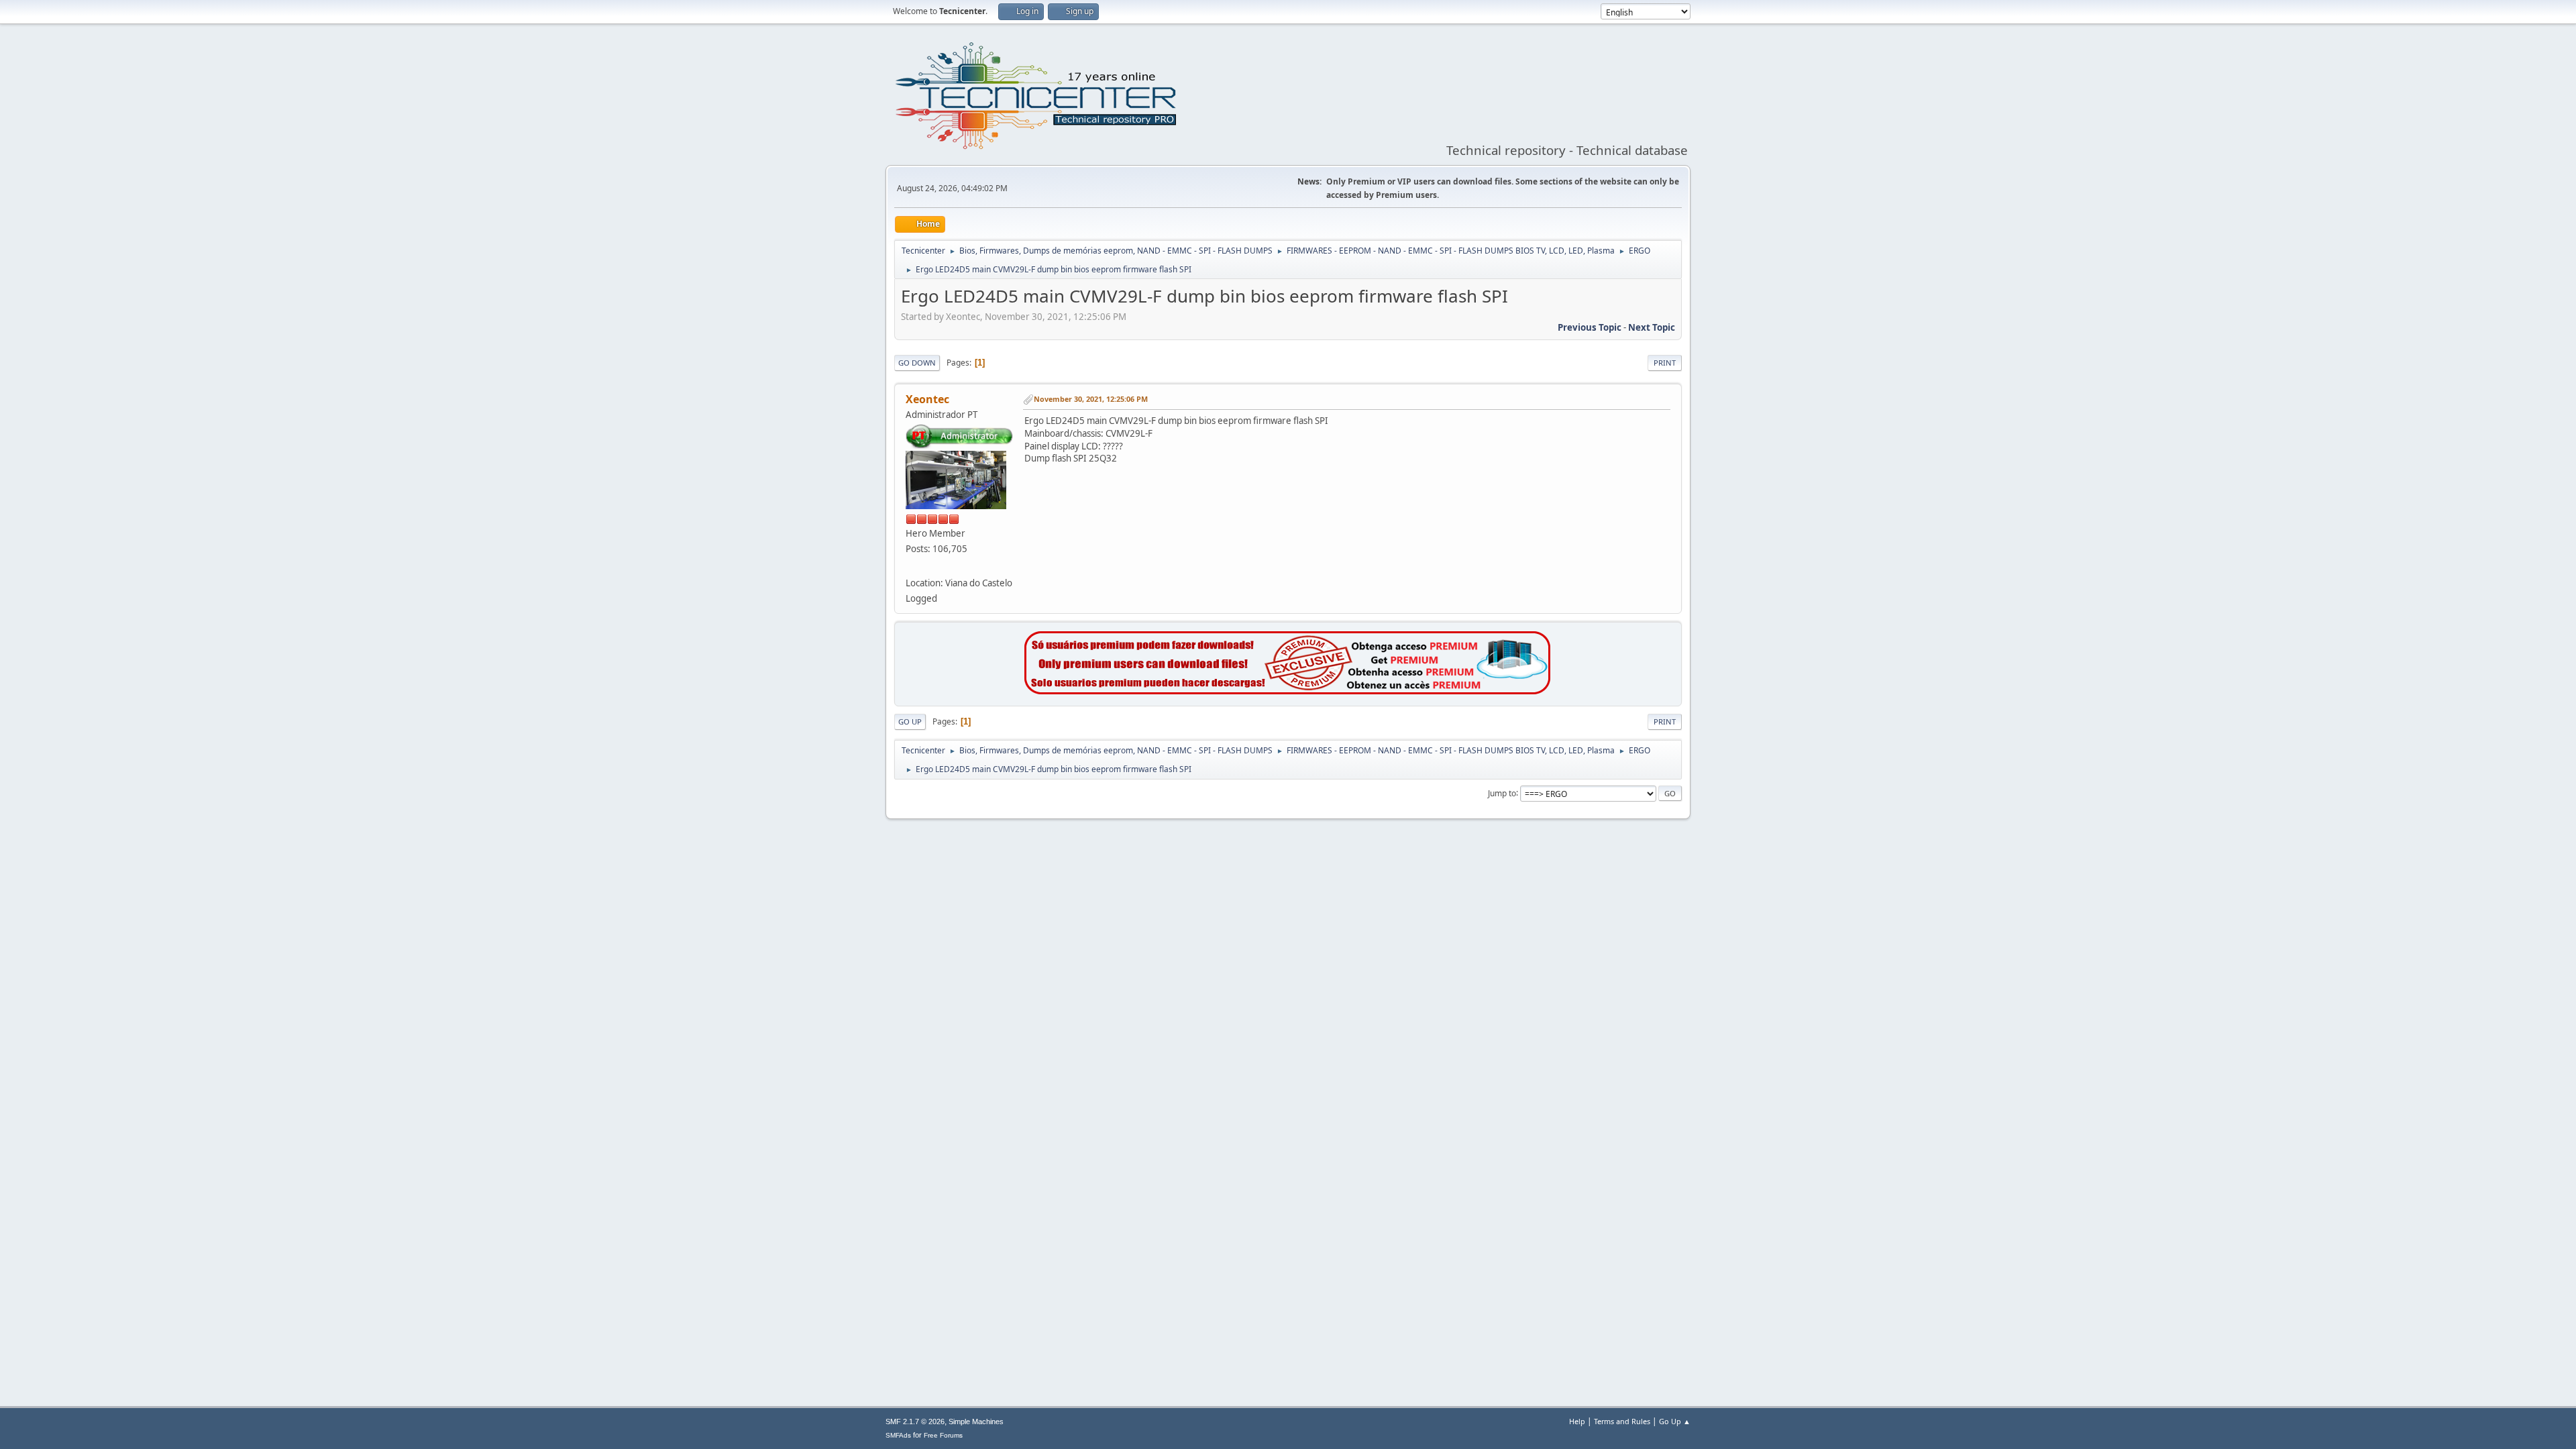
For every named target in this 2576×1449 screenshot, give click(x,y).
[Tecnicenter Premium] (1288, 691)
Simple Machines (976, 1421)
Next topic (1652, 327)
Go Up (910, 721)
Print (1665, 363)
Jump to (1502, 793)
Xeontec (927, 399)
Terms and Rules (1622, 1421)
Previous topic (1590, 327)
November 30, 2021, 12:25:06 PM (1091, 399)
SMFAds (898, 1435)
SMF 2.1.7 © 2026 (915, 1421)
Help (1577, 1421)
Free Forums (943, 1435)
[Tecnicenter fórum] (911, 566)
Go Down (917, 363)
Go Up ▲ (1675, 1421)
